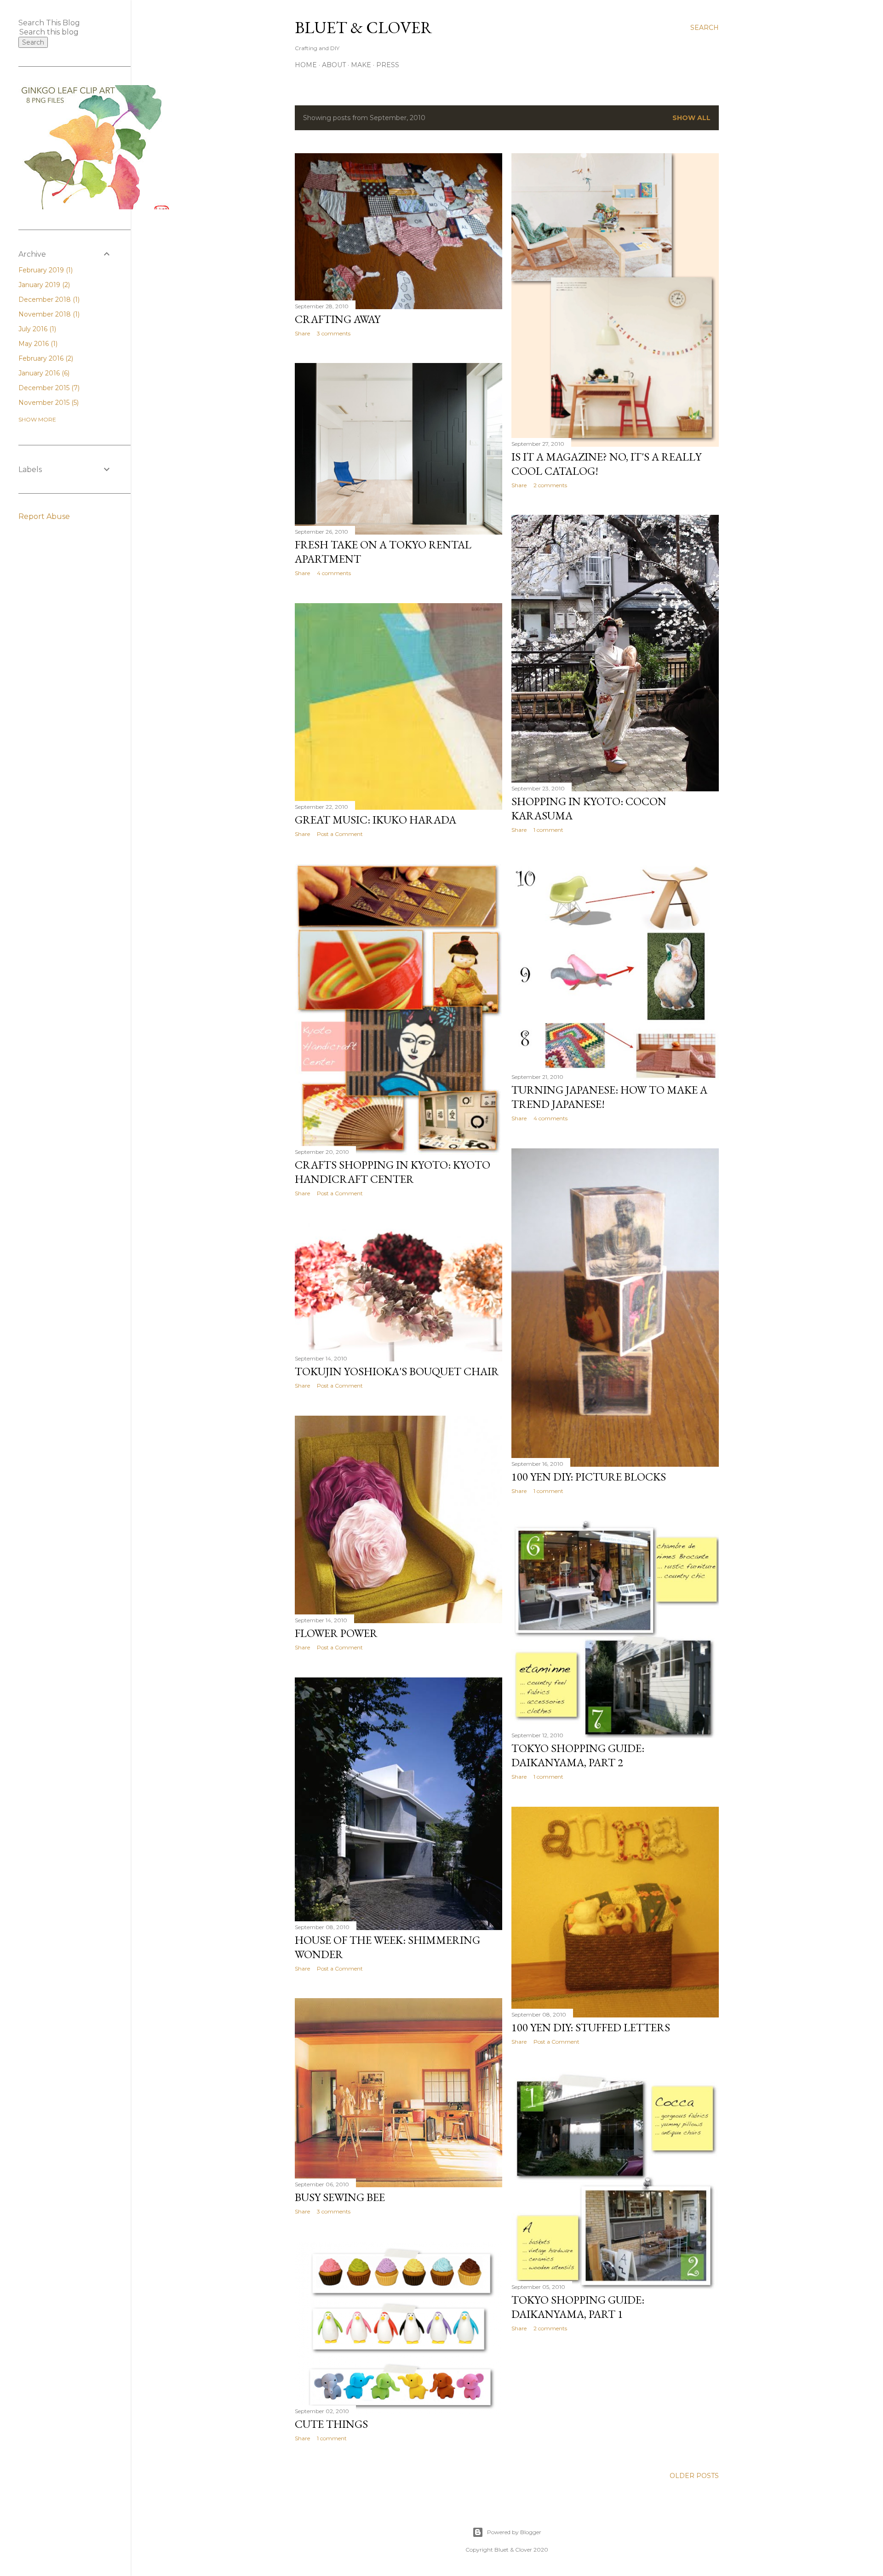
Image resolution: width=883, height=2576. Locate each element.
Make (361, 65)
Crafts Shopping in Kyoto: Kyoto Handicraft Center (393, 1172)
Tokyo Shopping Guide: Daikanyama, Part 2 (578, 1755)
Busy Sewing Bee (340, 2197)
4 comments (334, 573)
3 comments (334, 333)
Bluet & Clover (364, 27)
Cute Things (331, 2424)
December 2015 (48, 388)
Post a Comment (340, 834)
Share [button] (302, 333)
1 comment (548, 830)
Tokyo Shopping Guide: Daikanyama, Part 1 (578, 2307)
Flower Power (336, 1633)
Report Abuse (44, 516)
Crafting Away (338, 319)
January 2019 (43, 285)
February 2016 (45, 358)
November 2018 (48, 314)
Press (388, 65)
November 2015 (48, 403)
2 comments (550, 485)
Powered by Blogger (514, 2532)
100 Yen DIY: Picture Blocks (589, 1477)
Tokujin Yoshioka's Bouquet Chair (397, 1371)
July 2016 (36, 329)
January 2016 (43, 373)
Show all (691, 118)
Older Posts (694, 2476)
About (334, 65)
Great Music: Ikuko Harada (376, 820)
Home (306, 65)
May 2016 (37, 344)
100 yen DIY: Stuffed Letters (591, 2027)
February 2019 (45, 270)
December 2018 (48, 300)
